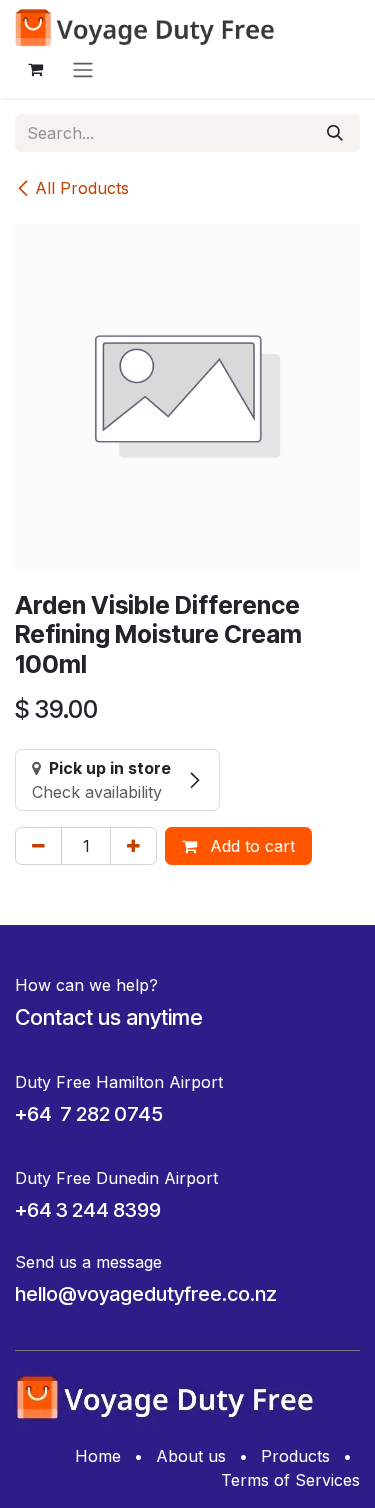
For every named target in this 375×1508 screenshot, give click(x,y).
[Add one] (133, 846)
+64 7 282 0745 (89, 1114)
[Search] (335, 133)
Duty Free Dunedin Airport (116, 1178)
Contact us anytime (109, 1017)
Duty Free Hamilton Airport (119, 1082)
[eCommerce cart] (35, 69)
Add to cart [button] (250, 846)
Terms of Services (290, 1480)
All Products (82, 188)
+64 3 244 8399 (88, 1210)
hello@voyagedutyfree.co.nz (146, 1294)
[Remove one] (38, 846)
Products (295, 1456)
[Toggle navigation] (83, 69)
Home (98, 1456)
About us (191, 1456)
